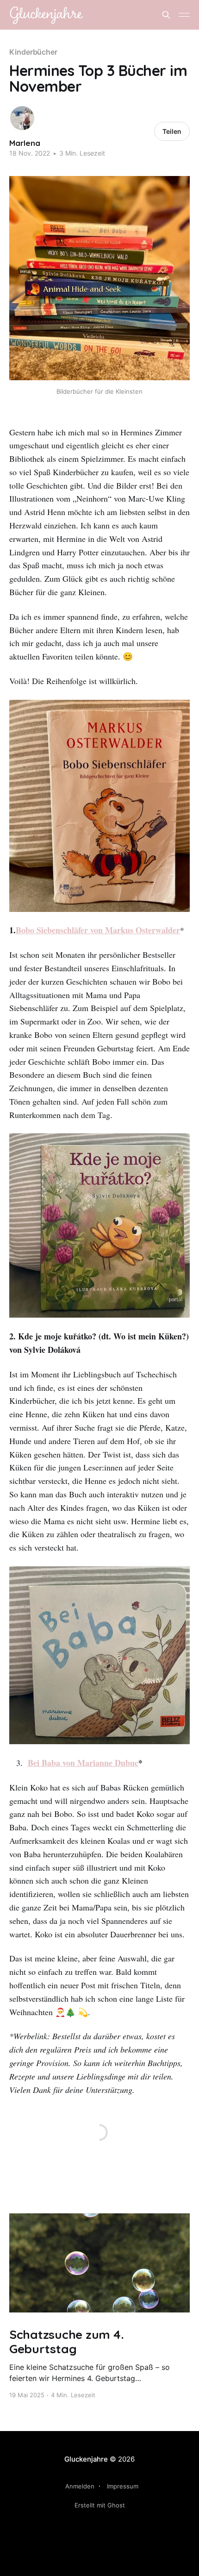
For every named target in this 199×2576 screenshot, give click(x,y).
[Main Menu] (184, 15)
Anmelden (80, 2486)
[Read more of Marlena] (22, 118)
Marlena (25, 143)
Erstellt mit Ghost (100, 2505)
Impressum (123, 2486)
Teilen (172, 131)
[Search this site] (166, 15)
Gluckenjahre (86, 2459)
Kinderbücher (33, 52)
